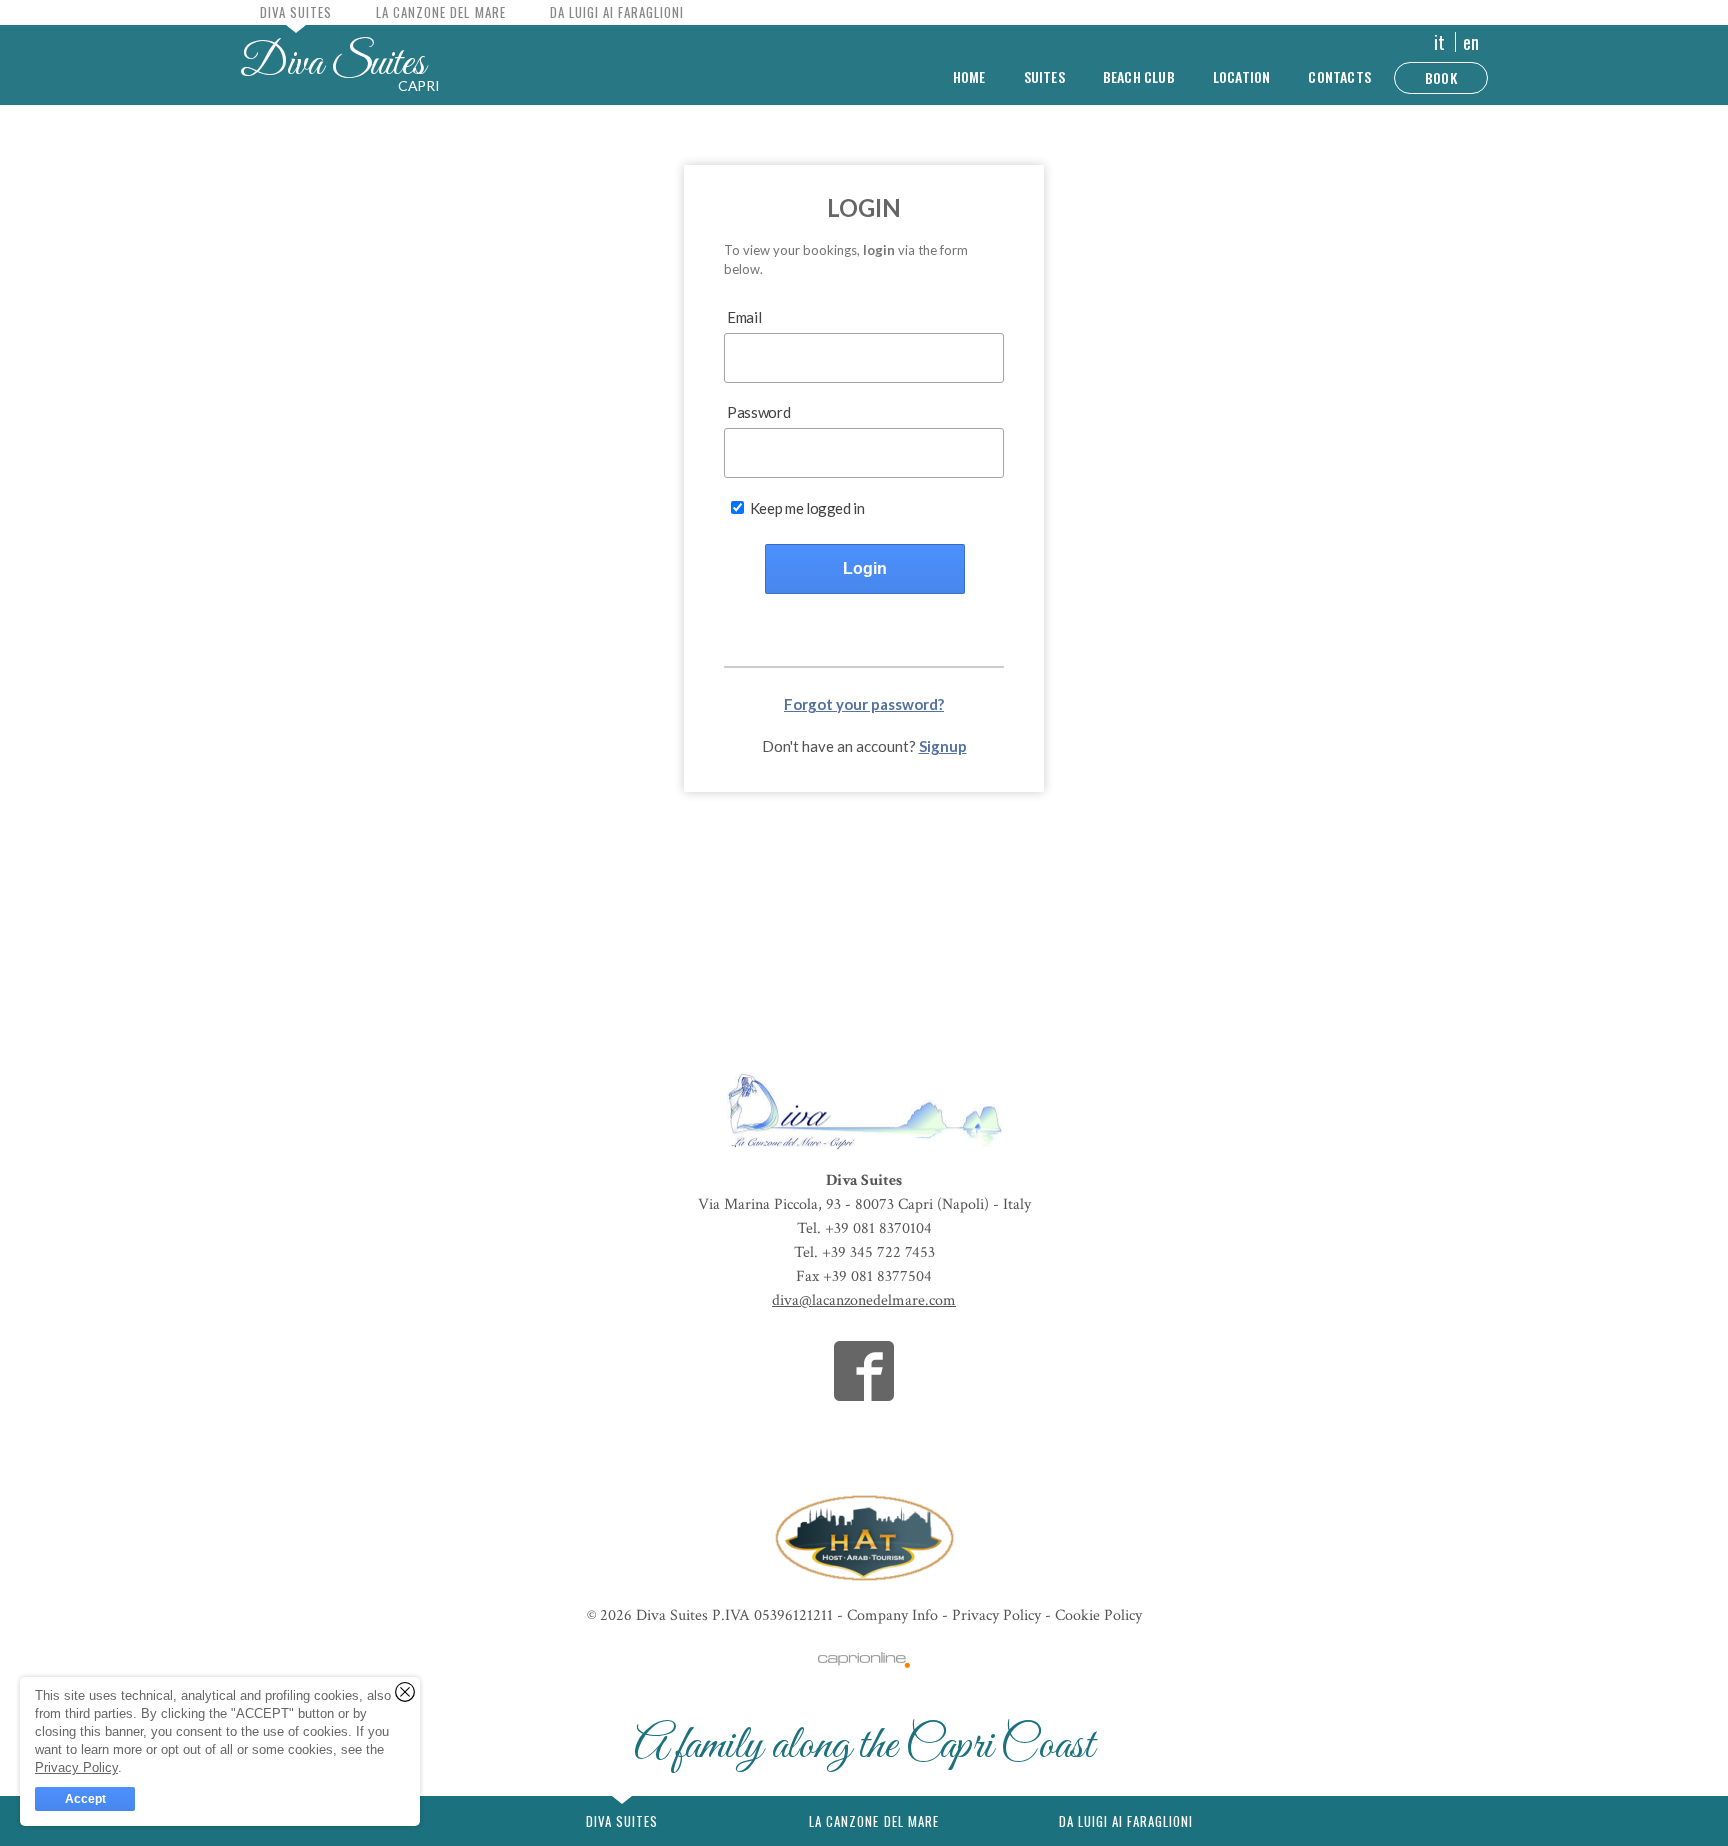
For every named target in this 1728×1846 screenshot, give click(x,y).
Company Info (892, 1615)
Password (758, 412)
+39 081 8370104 (878, 1228)
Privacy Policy (998, 1615)
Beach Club (1139, 77)
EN (1471, 42)
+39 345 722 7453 (878, 1252)
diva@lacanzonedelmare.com (864, 1300)
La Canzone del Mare (440, 12)
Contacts (1339, 77)
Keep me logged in (806, 508)
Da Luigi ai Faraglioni (617, 12)
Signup (943, 746)
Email (744, 317)
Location (1242, 77)
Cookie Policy (1098, 1615)
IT (1439, 42)
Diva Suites (864, 1180)
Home (969, 77)
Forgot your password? (864, 704)
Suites (1044, 77)
